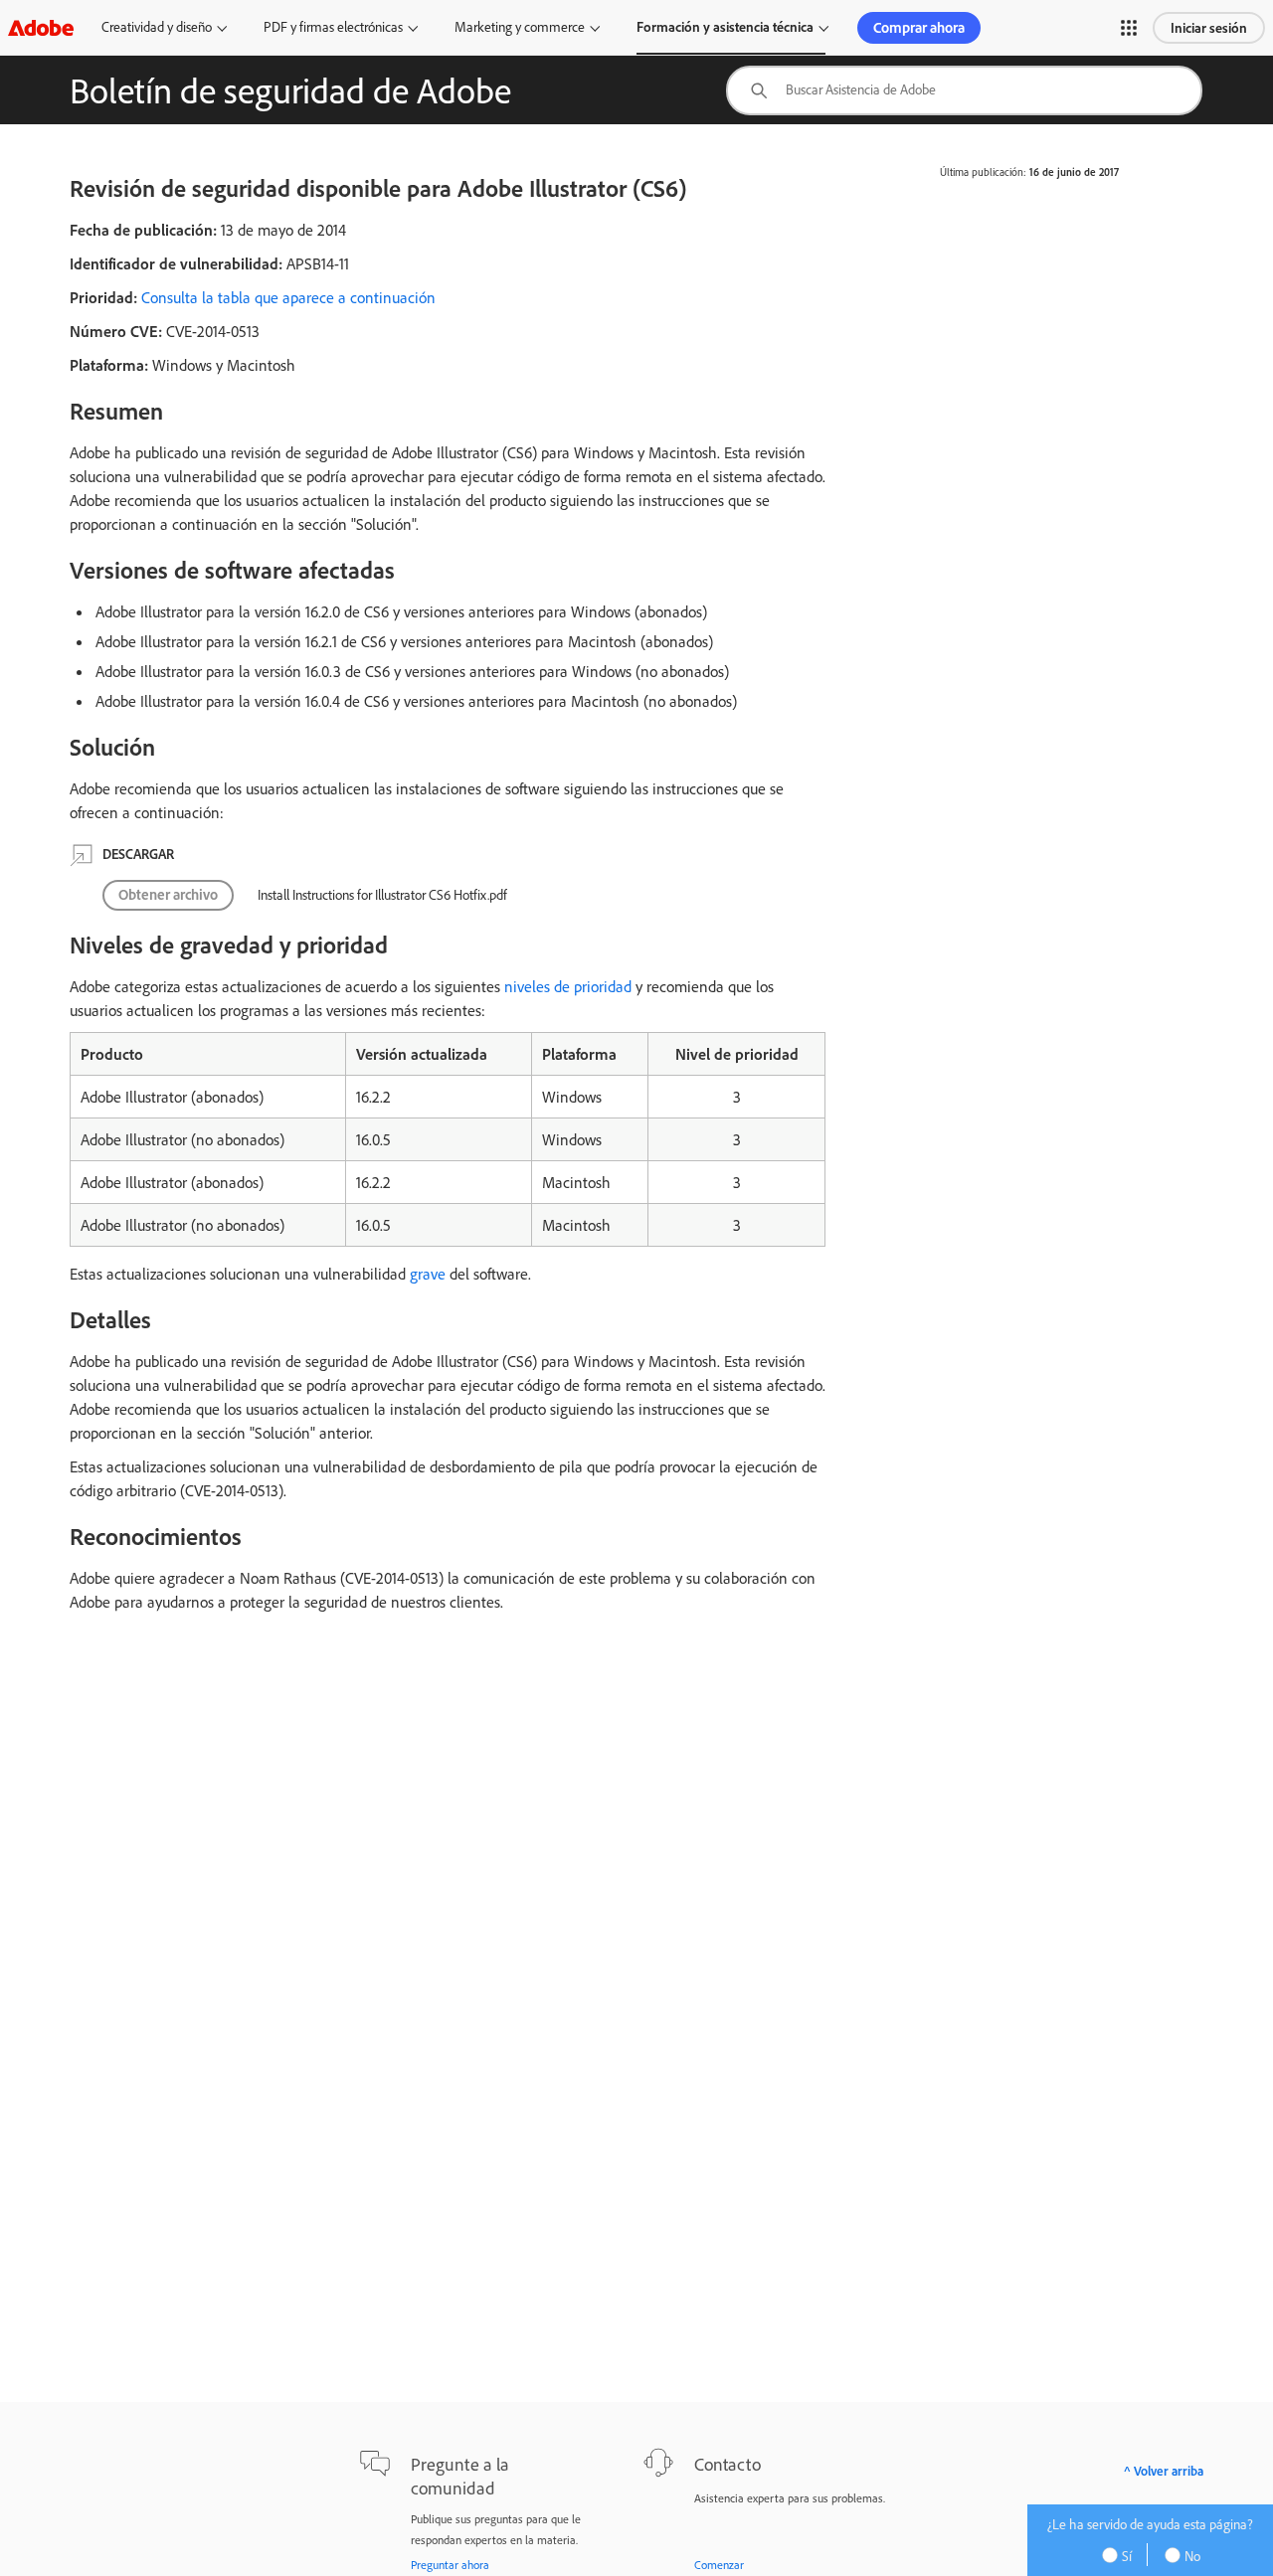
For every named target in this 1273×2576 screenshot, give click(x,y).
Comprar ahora (919, 27)
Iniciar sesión (1209, 28)
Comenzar (719, 2565)
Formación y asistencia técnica (725, 27)
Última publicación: (983, 172)
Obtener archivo (168, 894)
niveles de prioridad (568, 986)
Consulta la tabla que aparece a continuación (288, 297)
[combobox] (964, 90)
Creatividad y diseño (157, 27)
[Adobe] (41, 27)
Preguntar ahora (450, 2565)
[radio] (1124, 2555)
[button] (1129, 28)
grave (428, 1274)
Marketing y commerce (520, 27)
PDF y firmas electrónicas (333, 27)
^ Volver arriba (1164, 2471)
